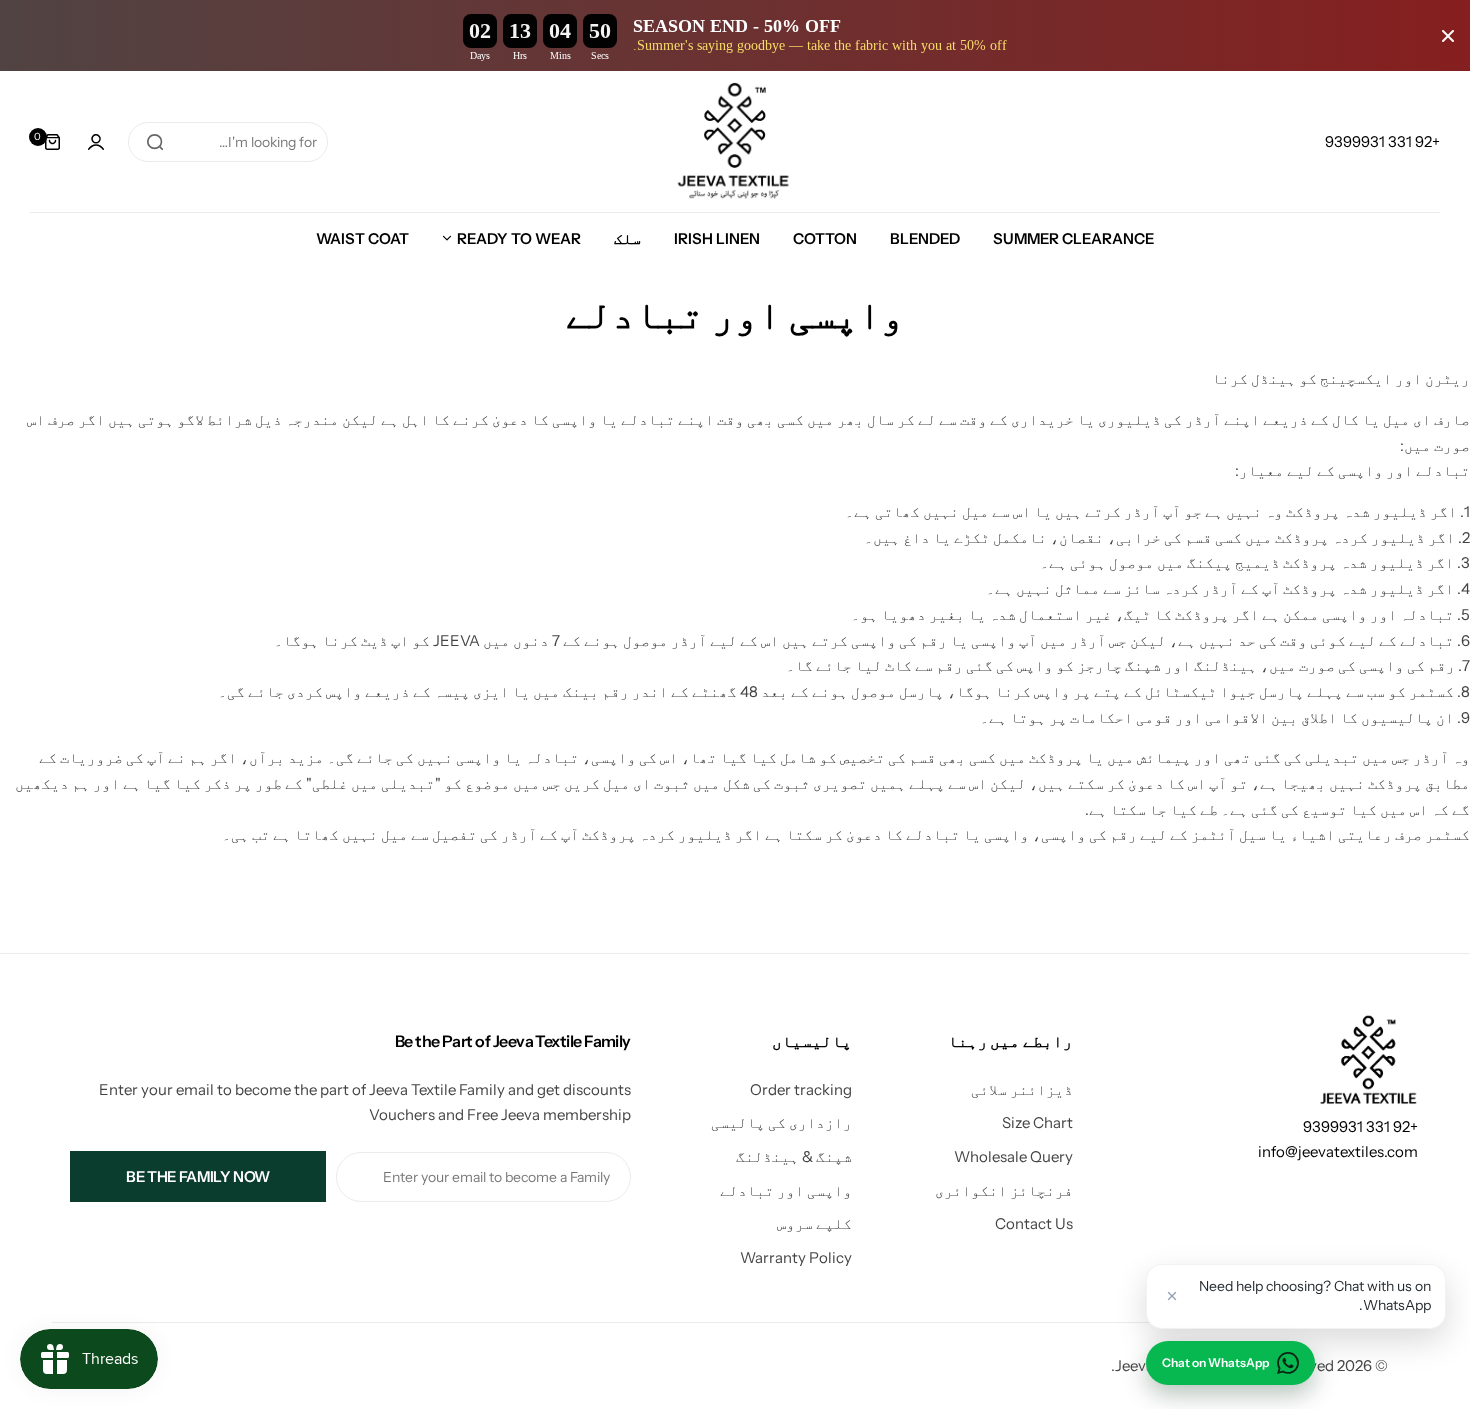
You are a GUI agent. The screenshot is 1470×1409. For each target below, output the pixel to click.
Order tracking (801, 1089)
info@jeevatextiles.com (1338, 1151)
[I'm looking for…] (155, 142)
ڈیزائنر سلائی (1022, 1089)
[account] (96, 142)
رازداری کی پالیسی (781, 1122)
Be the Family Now (198, 1176)
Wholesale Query (1013, 1156)
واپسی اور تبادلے (786, 1190)
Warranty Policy (796, 1257)
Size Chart (1037, 1122)
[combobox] (228, 142)
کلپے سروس (814, 1223)
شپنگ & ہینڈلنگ (794, 1156)
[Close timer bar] (1448, 36)
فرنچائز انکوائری (1004, 1190)
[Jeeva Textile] (735, 141)
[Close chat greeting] (1172, 1296)
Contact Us (1034, 1223)
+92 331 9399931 (1360, 1126)
